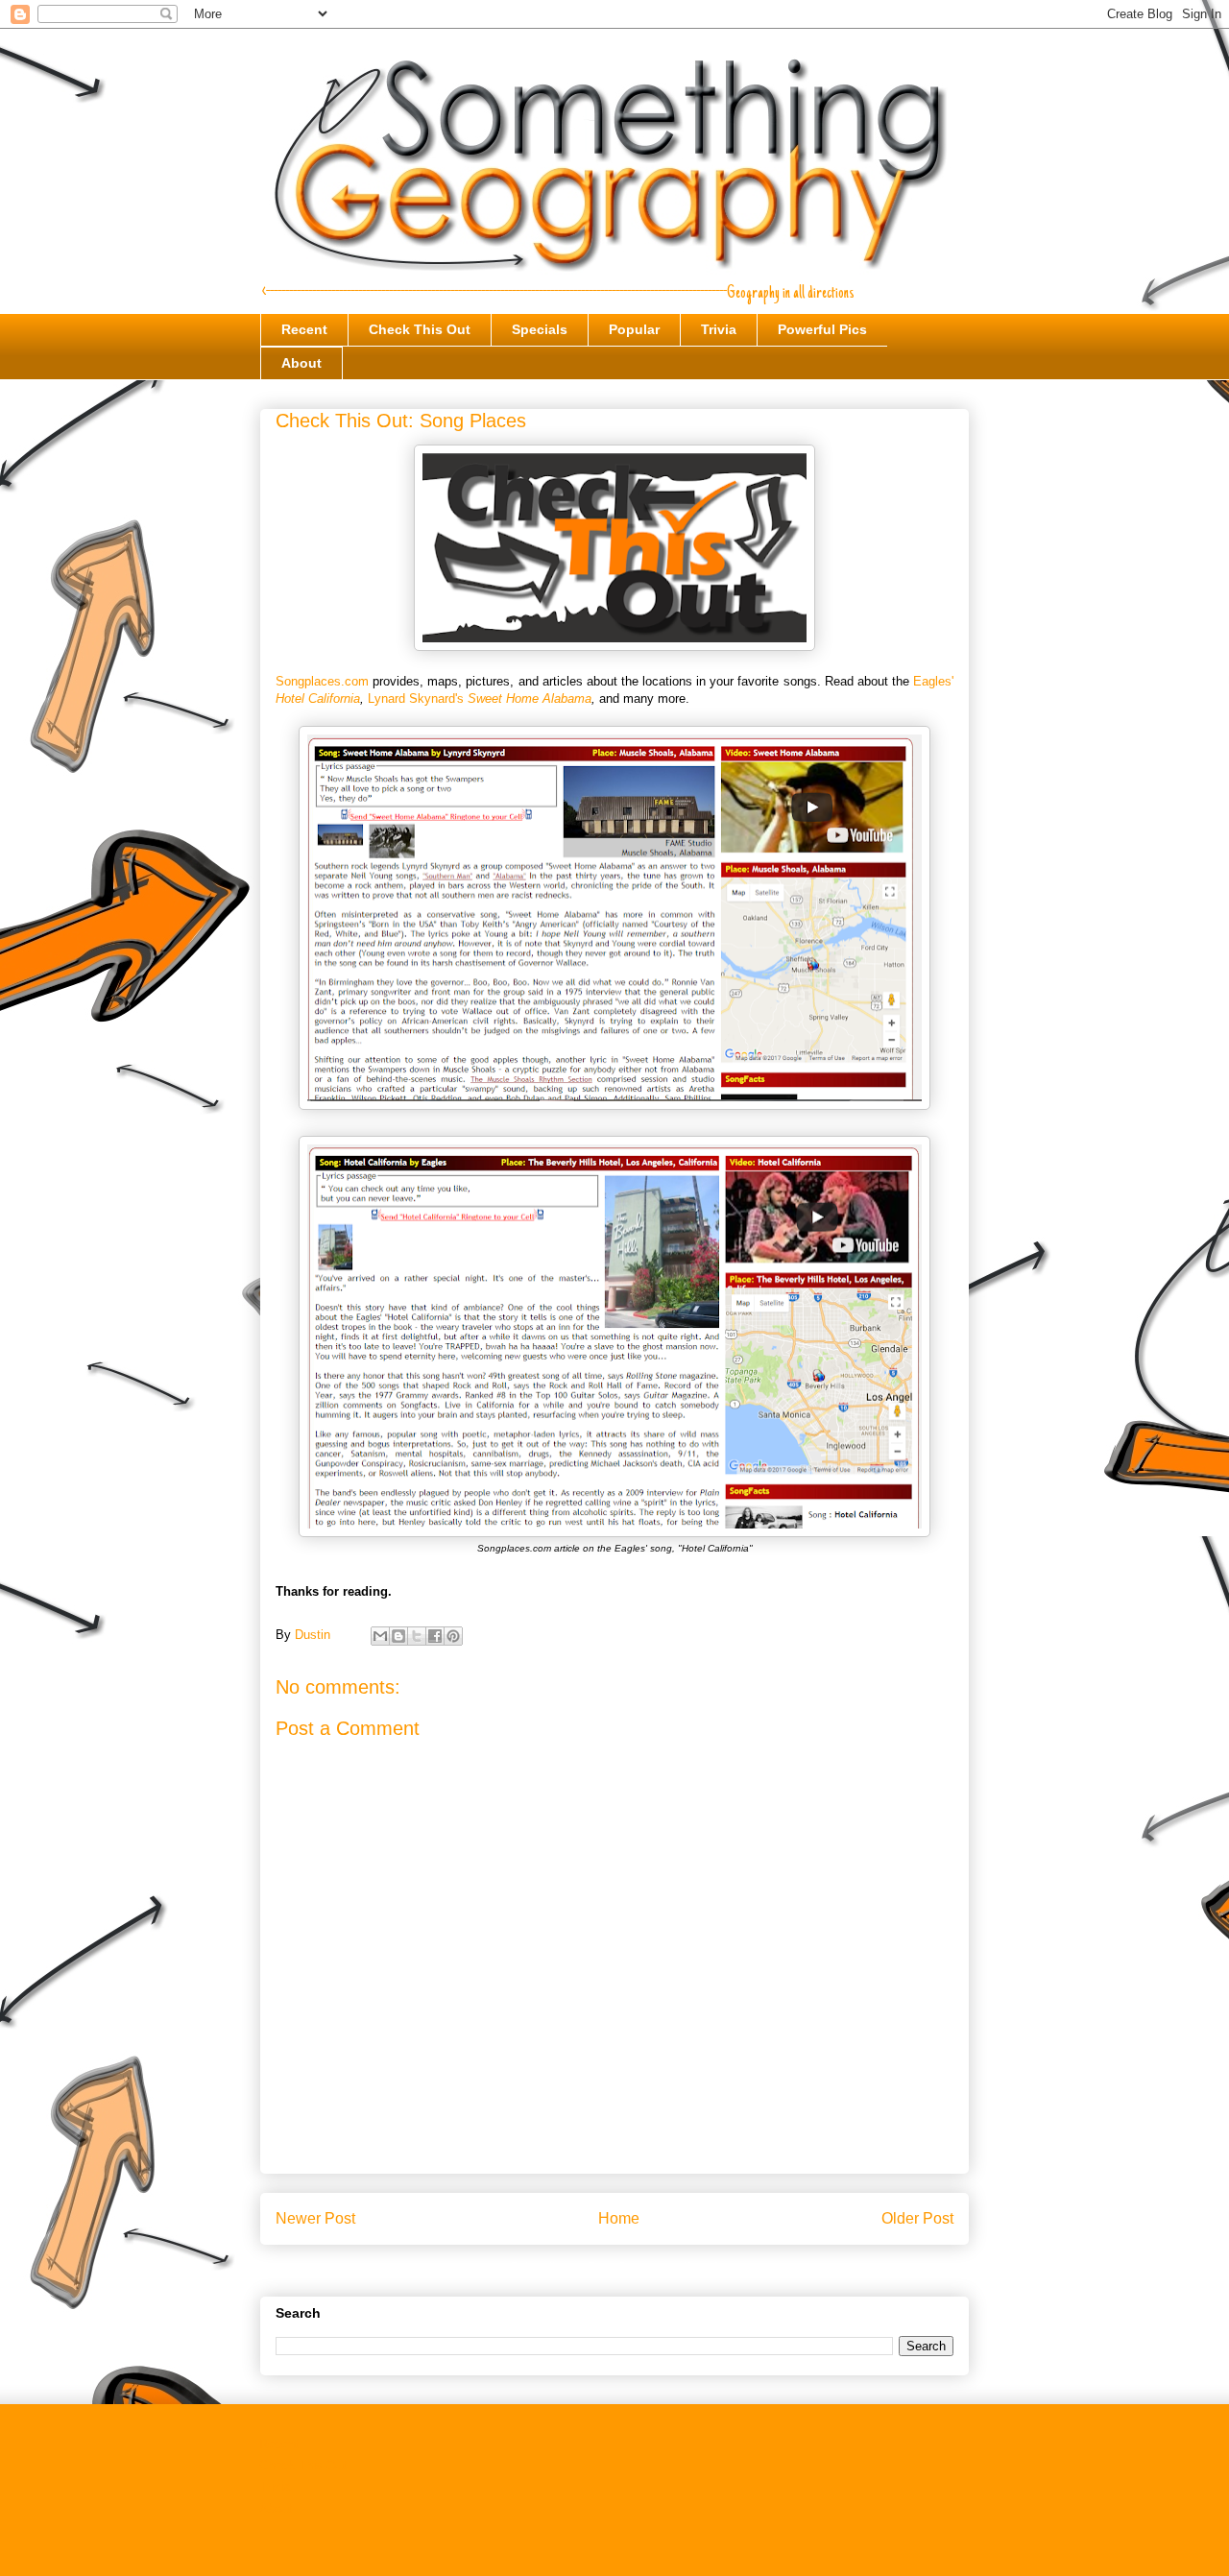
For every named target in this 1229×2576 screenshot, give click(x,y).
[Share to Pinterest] (453, 1636)
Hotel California (318, 698)
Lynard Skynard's (418, 698)
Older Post (917, 2218)
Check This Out (420, 329)
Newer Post (315, 2218)
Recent (304, 329)
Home (619, 2218)
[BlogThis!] (398, 1636)
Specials (540, 329)
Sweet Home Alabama (530, 698)
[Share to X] (417, 1636)
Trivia (719, 329)
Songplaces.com (322, 681)
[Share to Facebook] (435, 1636)
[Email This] (380, 1636)
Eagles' (933, 681)
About (301, 363)
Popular (634, 329)
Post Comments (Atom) (653, 2267)
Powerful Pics (822, 329)
